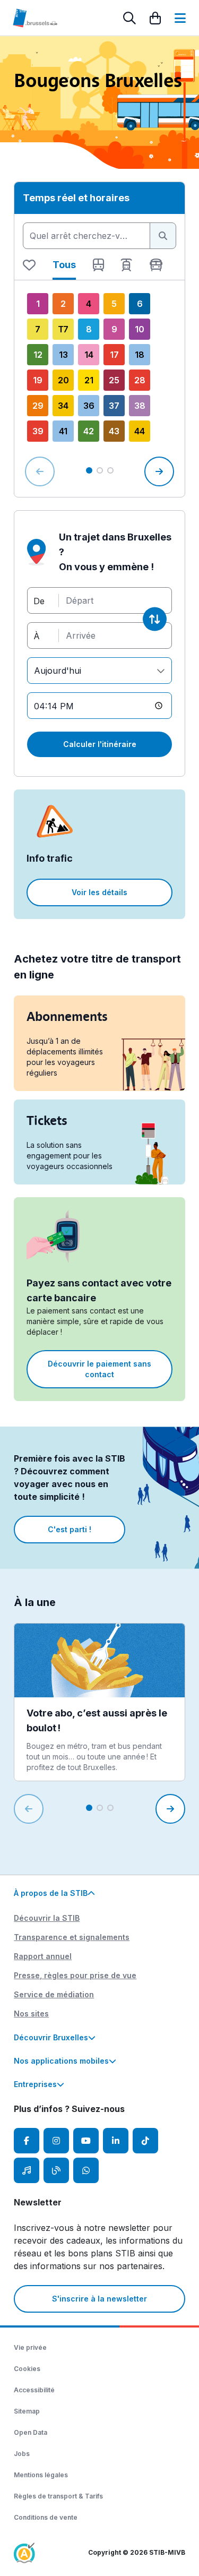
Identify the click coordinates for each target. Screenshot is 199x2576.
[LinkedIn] (116, 2141)
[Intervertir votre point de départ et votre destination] (155, 619)
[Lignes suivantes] (159, 471)
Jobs (22, 2454)
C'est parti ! (70, 1529)
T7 (63, 329)
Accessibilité (34, 2390)
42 (89, 431)
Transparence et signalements (72, 1937)
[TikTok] (145, 2141)
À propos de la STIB (51, 1893)
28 (140, 380)
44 (140, 431)
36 (89, 406)
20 (63, 380)
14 (89, 355)
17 (114, 355)
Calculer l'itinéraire (100, 744)
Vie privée (30, 2347)
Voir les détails (99, 892)
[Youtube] (86, 2141)
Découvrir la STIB (47, 1918)
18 (140, 355)
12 (38, 355)
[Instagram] (56, 2141)
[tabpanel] (99, 389)
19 (38, 380)
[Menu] (180, 18)
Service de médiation (54, 1994)
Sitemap (27, 2411)
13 (63, 355)
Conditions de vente (46, 2517)
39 (38, 431)
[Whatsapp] (86, 2170)
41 (63, 431)
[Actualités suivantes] (170, 1809)
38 (140, 406)
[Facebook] (27, 2141)
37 (114, 406)
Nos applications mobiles (61, 2061)
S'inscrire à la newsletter (99, 2299)
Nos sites (31, 2013)
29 (38, 406)
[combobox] (86, 236)
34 (63, 406)
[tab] (29, 269)
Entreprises (35, 2084)
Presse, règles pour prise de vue (75, 1975)
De (39, 600)
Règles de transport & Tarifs (58, 2496)
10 (140, 329)
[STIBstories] (56, 2170)
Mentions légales (41, 2475)
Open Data (31, 2432)
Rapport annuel (43, 1956)
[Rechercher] (129, 18)
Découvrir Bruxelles (51, 2037)
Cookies (27, 2369)
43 (114, 431)
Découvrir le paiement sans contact (99, 1369)
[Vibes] (27, 2170)
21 (89, 380)
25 (114, 380)
